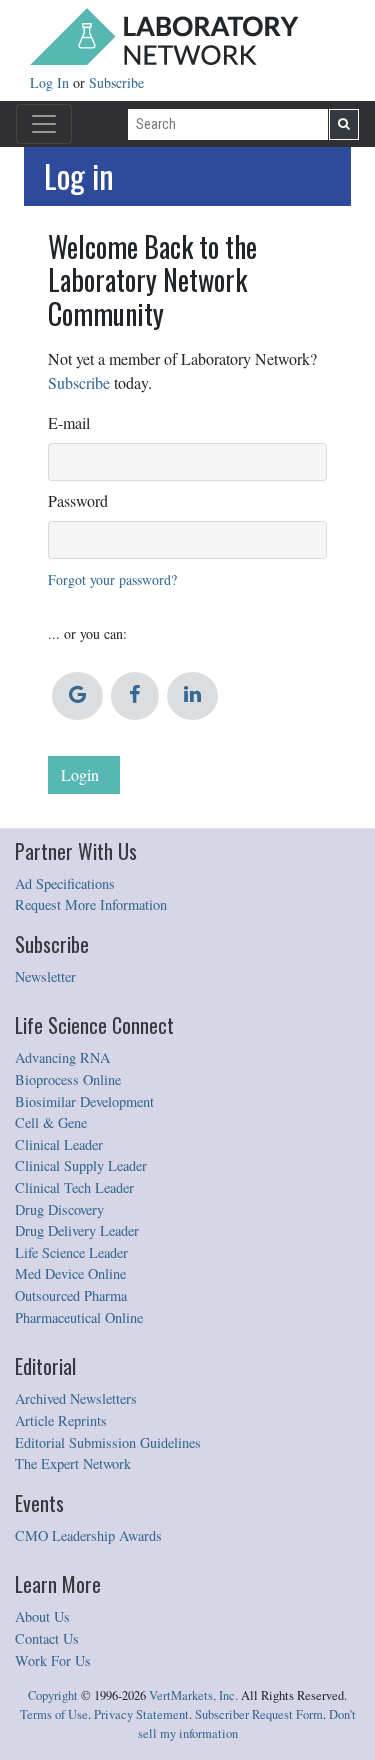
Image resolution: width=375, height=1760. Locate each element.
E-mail (69, 422)
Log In (51, 82)
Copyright (53, 1695)
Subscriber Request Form (259, 1714)
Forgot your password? (112, 579)
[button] (77, 696)
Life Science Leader (71, 1252)
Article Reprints (61, 1420)
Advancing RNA (62, 1057)
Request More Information (91, 904)
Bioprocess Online (68, 1079)
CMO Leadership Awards (88, 1535)
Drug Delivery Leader (77, 1230)
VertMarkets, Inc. (193, 1695)
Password (78, 500)
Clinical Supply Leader (81, 1165)
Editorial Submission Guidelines (108, 1442)
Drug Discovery (59, 1209)
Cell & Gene (51, 1122)
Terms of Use (54, 1714)
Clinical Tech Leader (74, 1187)
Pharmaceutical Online (79, 1317)
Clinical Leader (59, 1144)
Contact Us (47, 1638)
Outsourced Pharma (71, 1295)
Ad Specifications (65, 883)
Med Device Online (70, 1273)
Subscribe (116, 82)
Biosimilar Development (84, 1101)
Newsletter (45, 976)
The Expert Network (73, 1463)
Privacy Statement (141, 1714)
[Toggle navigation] (44, 124)
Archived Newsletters (76, 1398)
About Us (42, 1616)
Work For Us (53, 1660)
